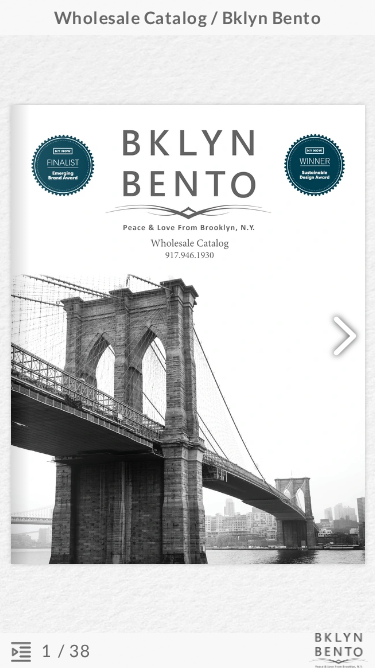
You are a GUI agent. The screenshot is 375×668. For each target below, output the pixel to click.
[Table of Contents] (21, 651)
